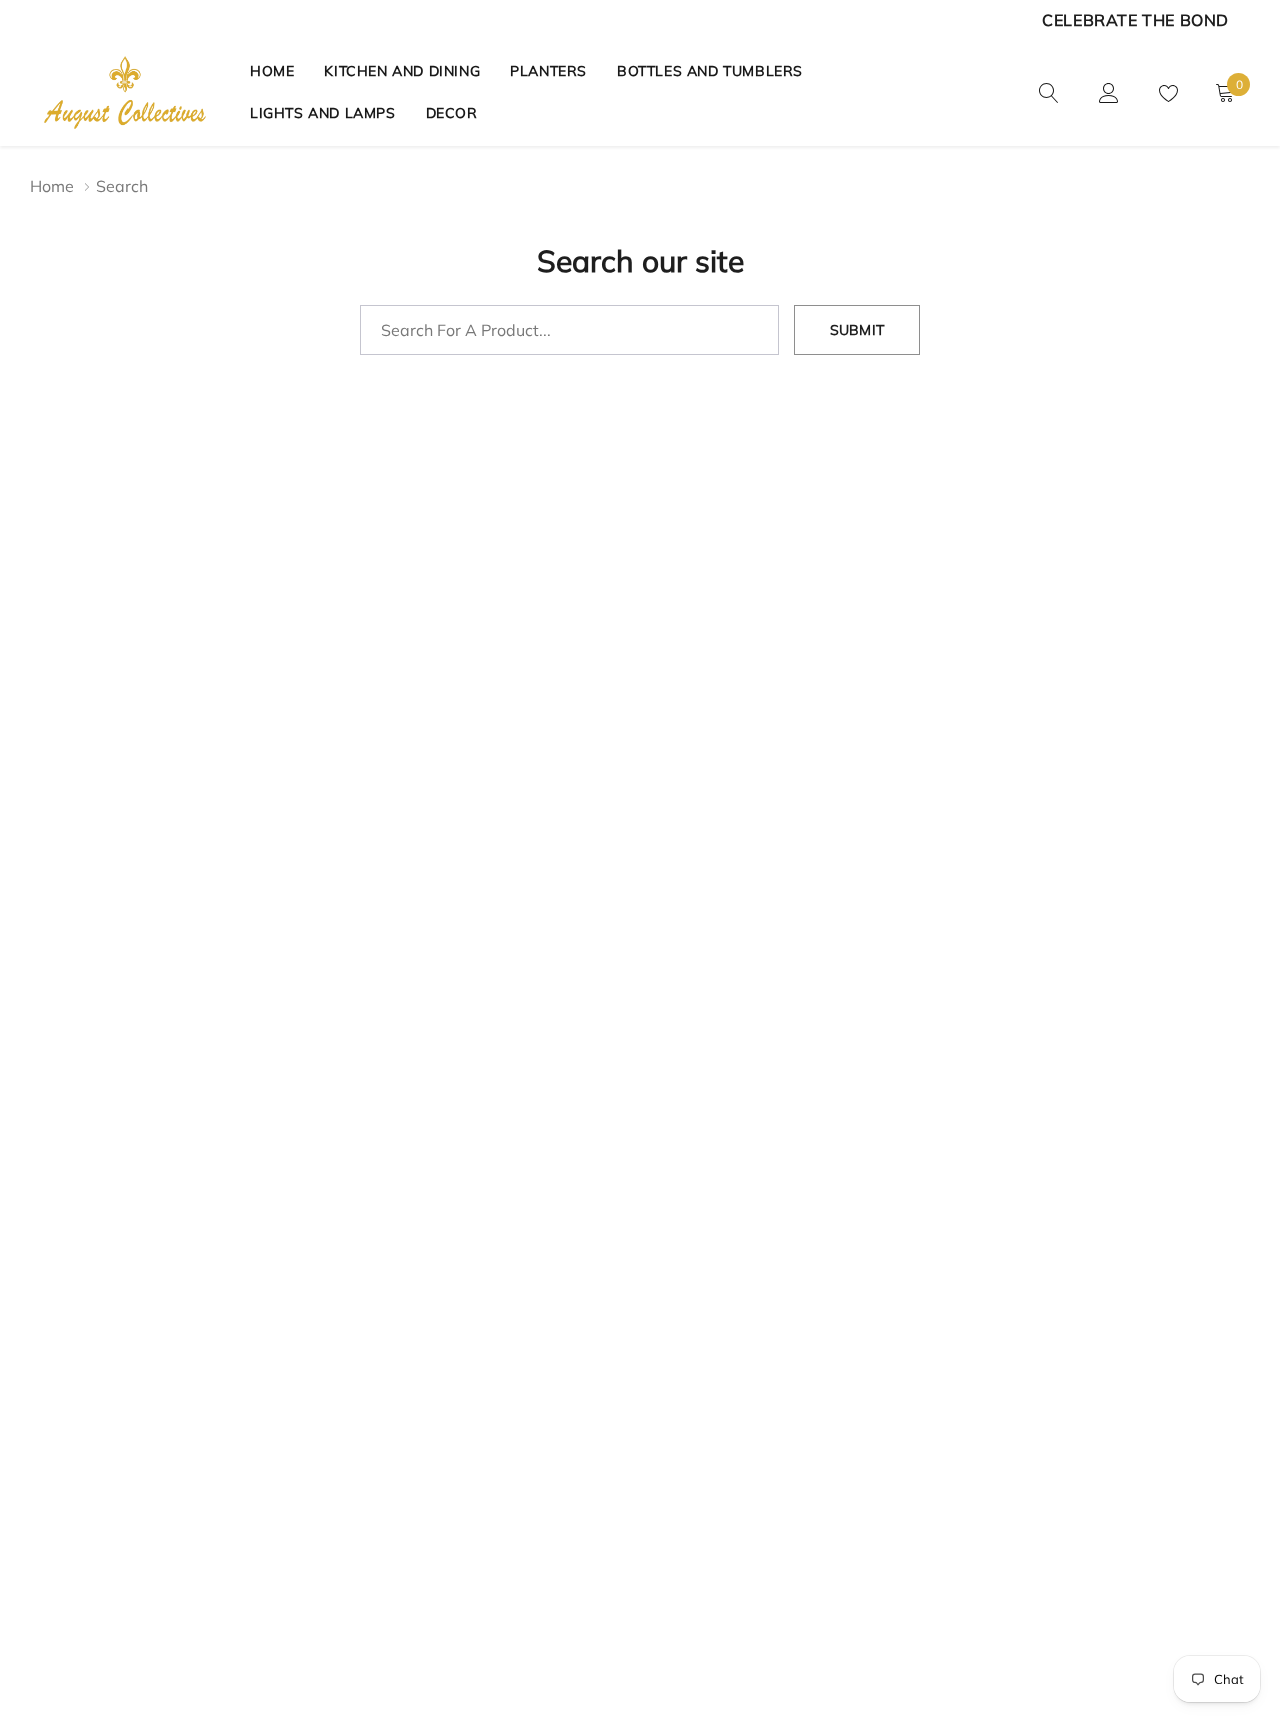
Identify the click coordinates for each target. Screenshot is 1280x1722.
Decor (452, 113)
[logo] (125, 92)
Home (272, 71)
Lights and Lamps (323, 113)
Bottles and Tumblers (710, 71)
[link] (1049, 91)
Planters (548, 71)
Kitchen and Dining (402, 71)
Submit (857, 330)
